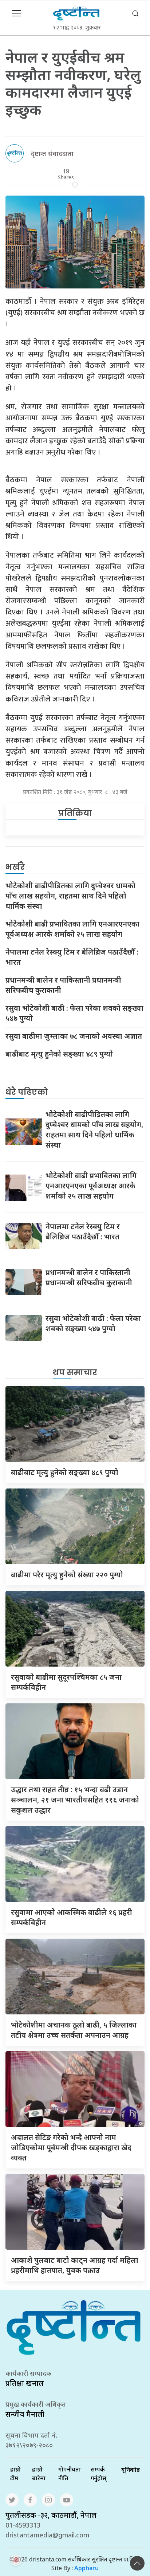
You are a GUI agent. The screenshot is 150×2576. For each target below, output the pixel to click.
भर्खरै (15, 867)
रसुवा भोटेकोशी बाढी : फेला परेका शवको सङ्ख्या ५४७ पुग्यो (74, 1013)
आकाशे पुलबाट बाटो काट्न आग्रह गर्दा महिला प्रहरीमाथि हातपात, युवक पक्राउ (75, 2265)
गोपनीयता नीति (70, 2474)
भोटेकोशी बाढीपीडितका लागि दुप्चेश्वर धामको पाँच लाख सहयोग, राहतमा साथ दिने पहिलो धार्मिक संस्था (70, 896)
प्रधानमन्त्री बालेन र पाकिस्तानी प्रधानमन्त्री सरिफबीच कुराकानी (63, 985)
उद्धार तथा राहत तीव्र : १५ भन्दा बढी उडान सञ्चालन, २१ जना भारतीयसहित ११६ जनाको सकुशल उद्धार (75, 1800)
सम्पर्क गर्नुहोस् (98, 2474)
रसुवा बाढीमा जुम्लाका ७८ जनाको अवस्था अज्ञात (74, 1036)
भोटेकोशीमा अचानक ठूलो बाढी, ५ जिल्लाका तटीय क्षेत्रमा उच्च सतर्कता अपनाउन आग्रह (74, 2030)
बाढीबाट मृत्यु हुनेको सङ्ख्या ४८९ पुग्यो (59, 1054)
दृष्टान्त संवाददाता (52, 153)
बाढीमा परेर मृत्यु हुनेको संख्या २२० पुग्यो (67, 1575)
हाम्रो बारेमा (39, 2474)
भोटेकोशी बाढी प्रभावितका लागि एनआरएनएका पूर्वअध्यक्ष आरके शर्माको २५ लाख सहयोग (72, 929)
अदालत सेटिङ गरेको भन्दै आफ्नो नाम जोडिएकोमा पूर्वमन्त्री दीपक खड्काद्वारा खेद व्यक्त (71, 2148)
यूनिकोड (131, 2470)
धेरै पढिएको (27, 1092)
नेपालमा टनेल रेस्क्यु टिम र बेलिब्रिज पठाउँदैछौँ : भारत (72, 957)
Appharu (86, 2568)
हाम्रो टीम (15, 2474)
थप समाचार (75, 1372)
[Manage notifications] (16, 2560)
